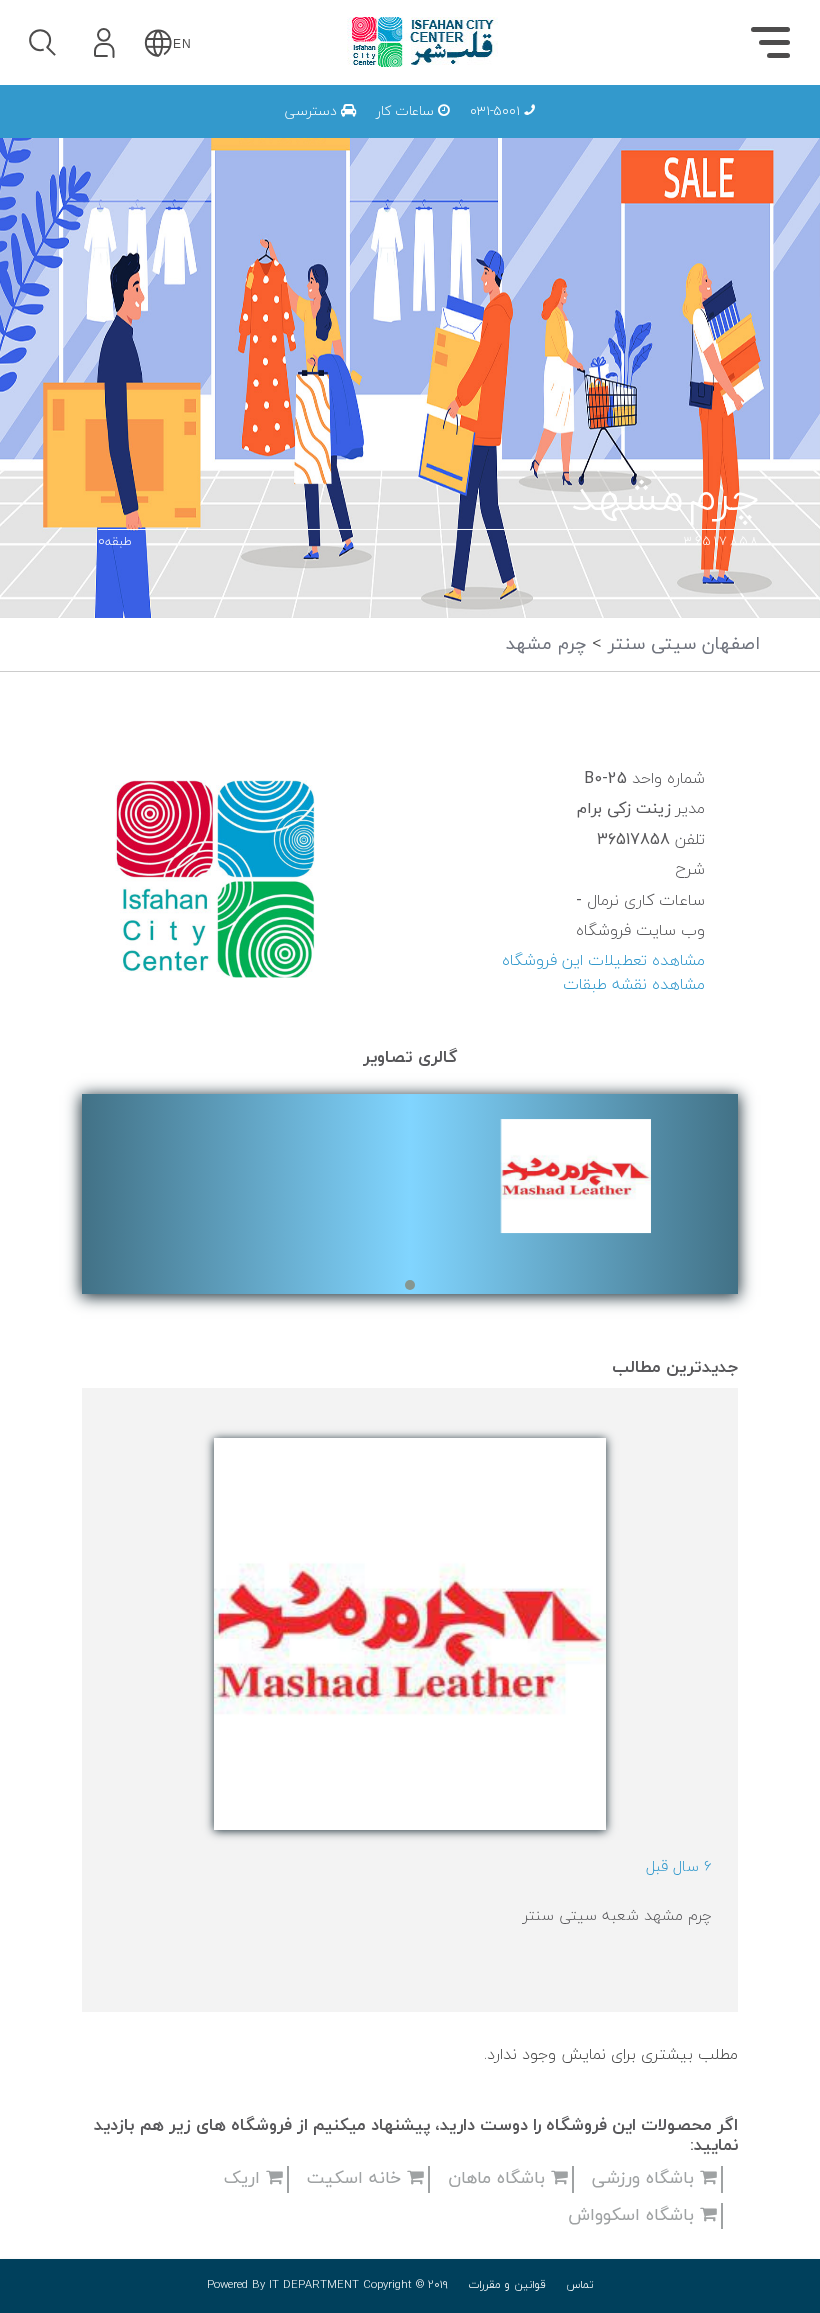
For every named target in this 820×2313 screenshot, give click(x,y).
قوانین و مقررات (507, 2285)
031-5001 (497, 111)
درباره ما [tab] (395, 135)
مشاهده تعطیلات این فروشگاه (603, 961)
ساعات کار (407, 111)
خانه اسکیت (357, 2178)
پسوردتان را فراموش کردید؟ (217, 211)
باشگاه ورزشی (646, 2178)
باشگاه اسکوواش (634, 2215)
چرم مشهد (546, 644)
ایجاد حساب (159, 304)
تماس (580, 2285)
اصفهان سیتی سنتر (681, 644)
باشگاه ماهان (499, 2178)
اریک (245, 2178)
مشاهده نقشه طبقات (634, 985)
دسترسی (313, 111)
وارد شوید (159, 157)
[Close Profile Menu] (40, 105)
